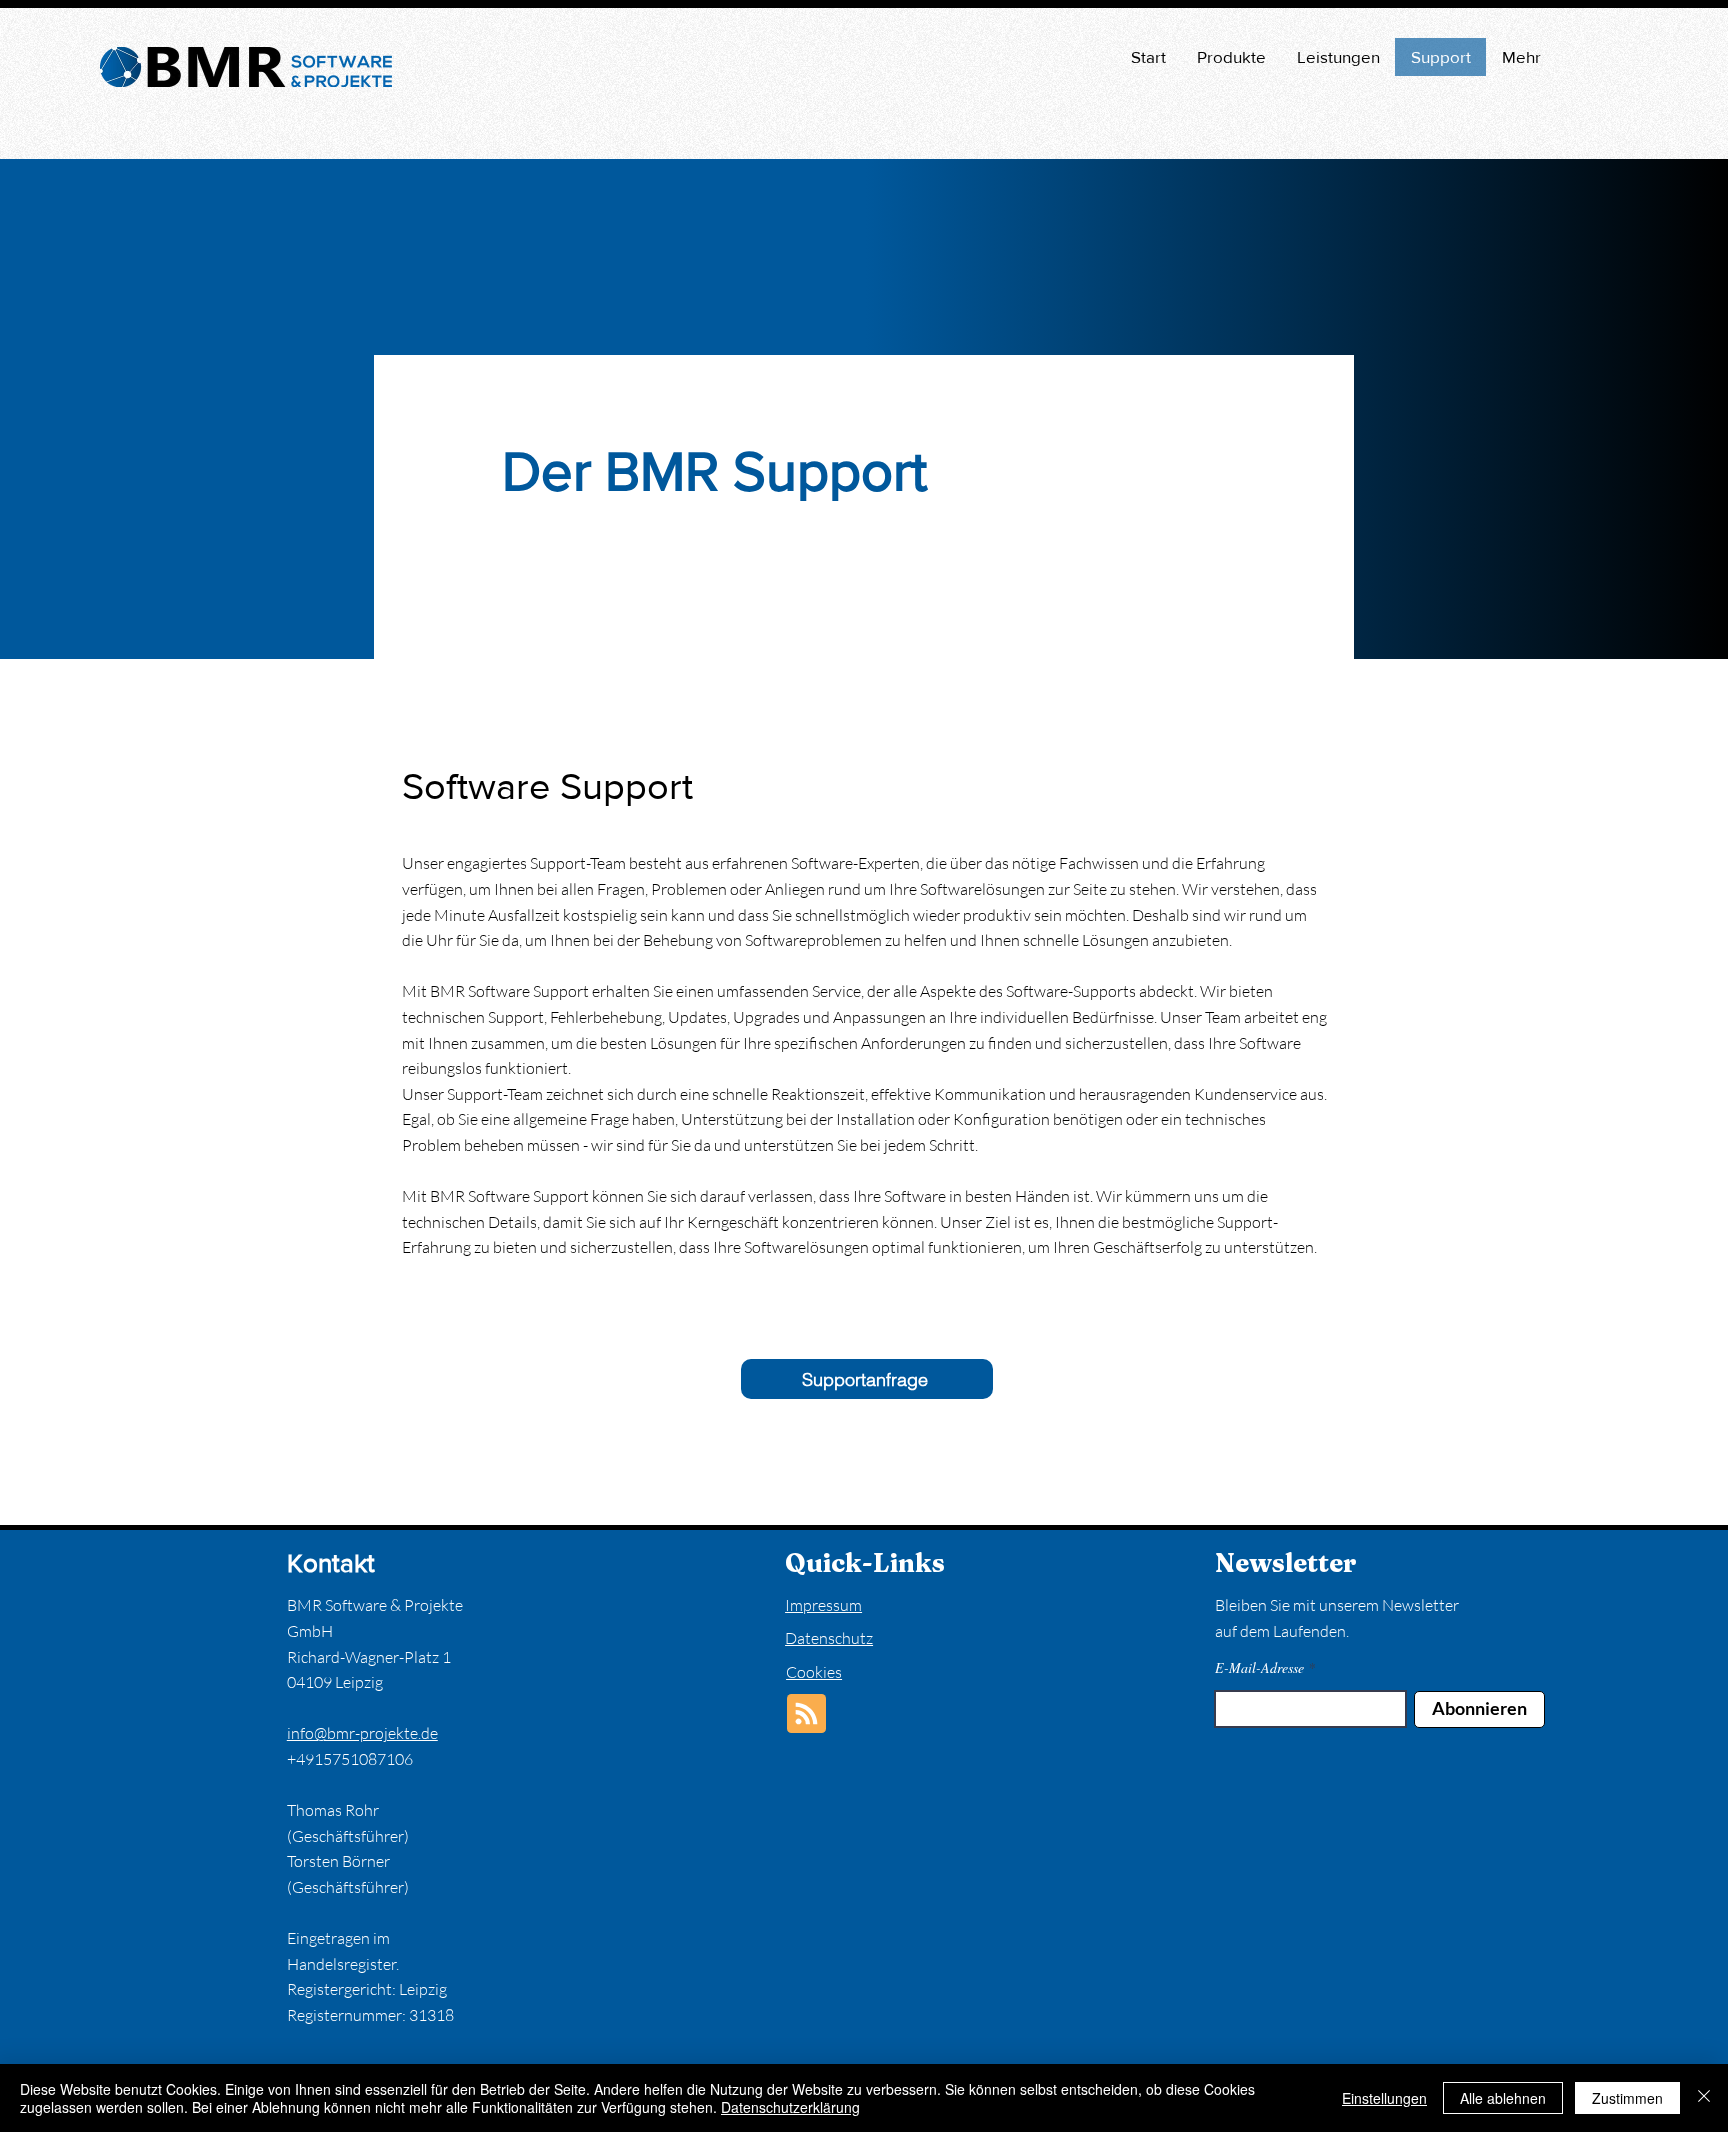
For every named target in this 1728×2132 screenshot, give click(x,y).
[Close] (1704, 2098)
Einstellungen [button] (1384, 2098)
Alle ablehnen (1503, 2098)
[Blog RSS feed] (806, 1714)
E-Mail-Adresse (1259, 1668)
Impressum (823, 1605)
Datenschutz (829, 1638)
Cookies (814, 1672)
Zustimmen (1627, 2098)
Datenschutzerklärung (790, 2107)
